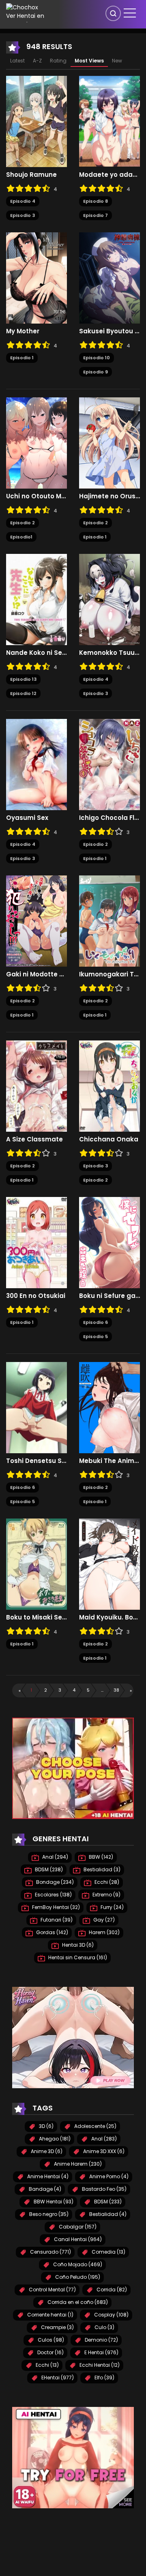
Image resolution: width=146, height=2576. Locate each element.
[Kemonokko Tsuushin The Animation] (109, 599)
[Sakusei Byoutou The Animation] (109, 278)
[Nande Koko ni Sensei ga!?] (36, 599)
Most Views (89, 61)
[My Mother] (36, 278)
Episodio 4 (23, 201)
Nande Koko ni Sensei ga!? (36, 653)
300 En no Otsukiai (36, 1296)
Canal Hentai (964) (77, 2239)
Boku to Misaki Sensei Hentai (36, 1617)
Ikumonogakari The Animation (109, 974)
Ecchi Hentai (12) (99, 2365)
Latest (17, 61)
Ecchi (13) (47, 2365)
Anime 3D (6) (46, 2151)
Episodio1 (21, 537)
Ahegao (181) (54, 2139)
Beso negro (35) (48, 2214)
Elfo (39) (104, 2378)
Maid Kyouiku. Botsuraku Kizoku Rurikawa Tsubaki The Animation (109, 1617)
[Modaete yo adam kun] (109, 121)
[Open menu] (130, 13)
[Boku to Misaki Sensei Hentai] (36, 1564)
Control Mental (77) (52, 2290)
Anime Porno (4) (108, 2176)
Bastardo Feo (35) (104, 2189)
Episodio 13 (23, 679)
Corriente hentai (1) (50, 2315)
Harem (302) (104, 1932)
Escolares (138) (53, 1895)
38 (116, 1690)
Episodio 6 (96, 1322)
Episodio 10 (97, 358)
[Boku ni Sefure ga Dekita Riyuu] (109, 1242)
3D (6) (46, 2126)
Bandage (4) (44, 2189)
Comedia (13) (108, 2252)
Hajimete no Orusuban (109, 496)
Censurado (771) (50, 2252)
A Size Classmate (34, 1139)
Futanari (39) (56, 1920)
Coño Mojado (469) (77, 2264)
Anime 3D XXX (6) (103, 2151)
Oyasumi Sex (27, 818)
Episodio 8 (96, 201)
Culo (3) (104, 2327)
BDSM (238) (48, 1869)
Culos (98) (50, 2340)
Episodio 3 (23, 215)
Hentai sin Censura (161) (77, 1957)
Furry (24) (112, 1907)
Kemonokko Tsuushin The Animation (109, 653)
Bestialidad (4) (107, 2214)
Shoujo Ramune (31, 175)
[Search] (113, 13)
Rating (58, 61)
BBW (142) (100, 1857)
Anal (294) (55, 1857)
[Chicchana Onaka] (109, 1086)
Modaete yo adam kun (109, 175)
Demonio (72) (101, 2340)
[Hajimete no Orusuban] (109, 443)
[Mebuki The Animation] (109, 1407)
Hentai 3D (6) (77, 1945)
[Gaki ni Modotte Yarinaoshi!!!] (36, 921)
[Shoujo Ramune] (36, 121)
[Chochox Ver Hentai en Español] (26, 12)
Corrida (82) (111, 2290)
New (117, 61)
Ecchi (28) (106, 1882)
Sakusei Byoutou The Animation (109, 331)
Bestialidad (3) (101, 1869)
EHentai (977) (57, 2378)
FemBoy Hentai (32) (55, 1907)
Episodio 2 (23, 523)
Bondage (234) (54, 1882)
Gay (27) (103, 1920)
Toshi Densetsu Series (36, 1461)
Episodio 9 (96, 372)
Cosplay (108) (111, 2315)
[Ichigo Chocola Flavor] (109, 764)
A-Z (37, 61)
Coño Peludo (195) (77, 2277)
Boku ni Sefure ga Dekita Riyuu (109, 1296)
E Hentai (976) (101, 2352)
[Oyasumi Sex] (36, 764)
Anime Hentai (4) (47, 2176)
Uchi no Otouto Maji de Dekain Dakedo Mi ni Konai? (36, 496)
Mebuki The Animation (109, 1461)
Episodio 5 (96, 1336)
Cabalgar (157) (77, 2227)
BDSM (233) (107, 2202)
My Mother (23, 331)
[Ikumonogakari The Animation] (109, 921)
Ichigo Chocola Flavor (109, 818)
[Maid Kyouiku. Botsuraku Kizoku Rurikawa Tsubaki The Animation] (109, 1564)
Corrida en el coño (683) (77, 2302)
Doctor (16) (50, 2352)
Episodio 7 (96, 215)
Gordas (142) (52, 1932)
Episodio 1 (22, 358)
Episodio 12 (23, 693)
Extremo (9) (106, 1895)
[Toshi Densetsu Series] (36, 1407)
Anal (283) (103, 2139)
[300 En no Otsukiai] (36, 1242)
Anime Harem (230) (77, 2164)
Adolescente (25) (95, 2126)
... (102, 1690)
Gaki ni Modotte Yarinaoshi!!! (36, 974)
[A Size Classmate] (36, 1086)
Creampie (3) (57, 2327)
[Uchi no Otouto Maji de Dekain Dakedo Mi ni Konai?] (36, 443)
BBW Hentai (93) (53, 2202)
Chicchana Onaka (109, 1139)
